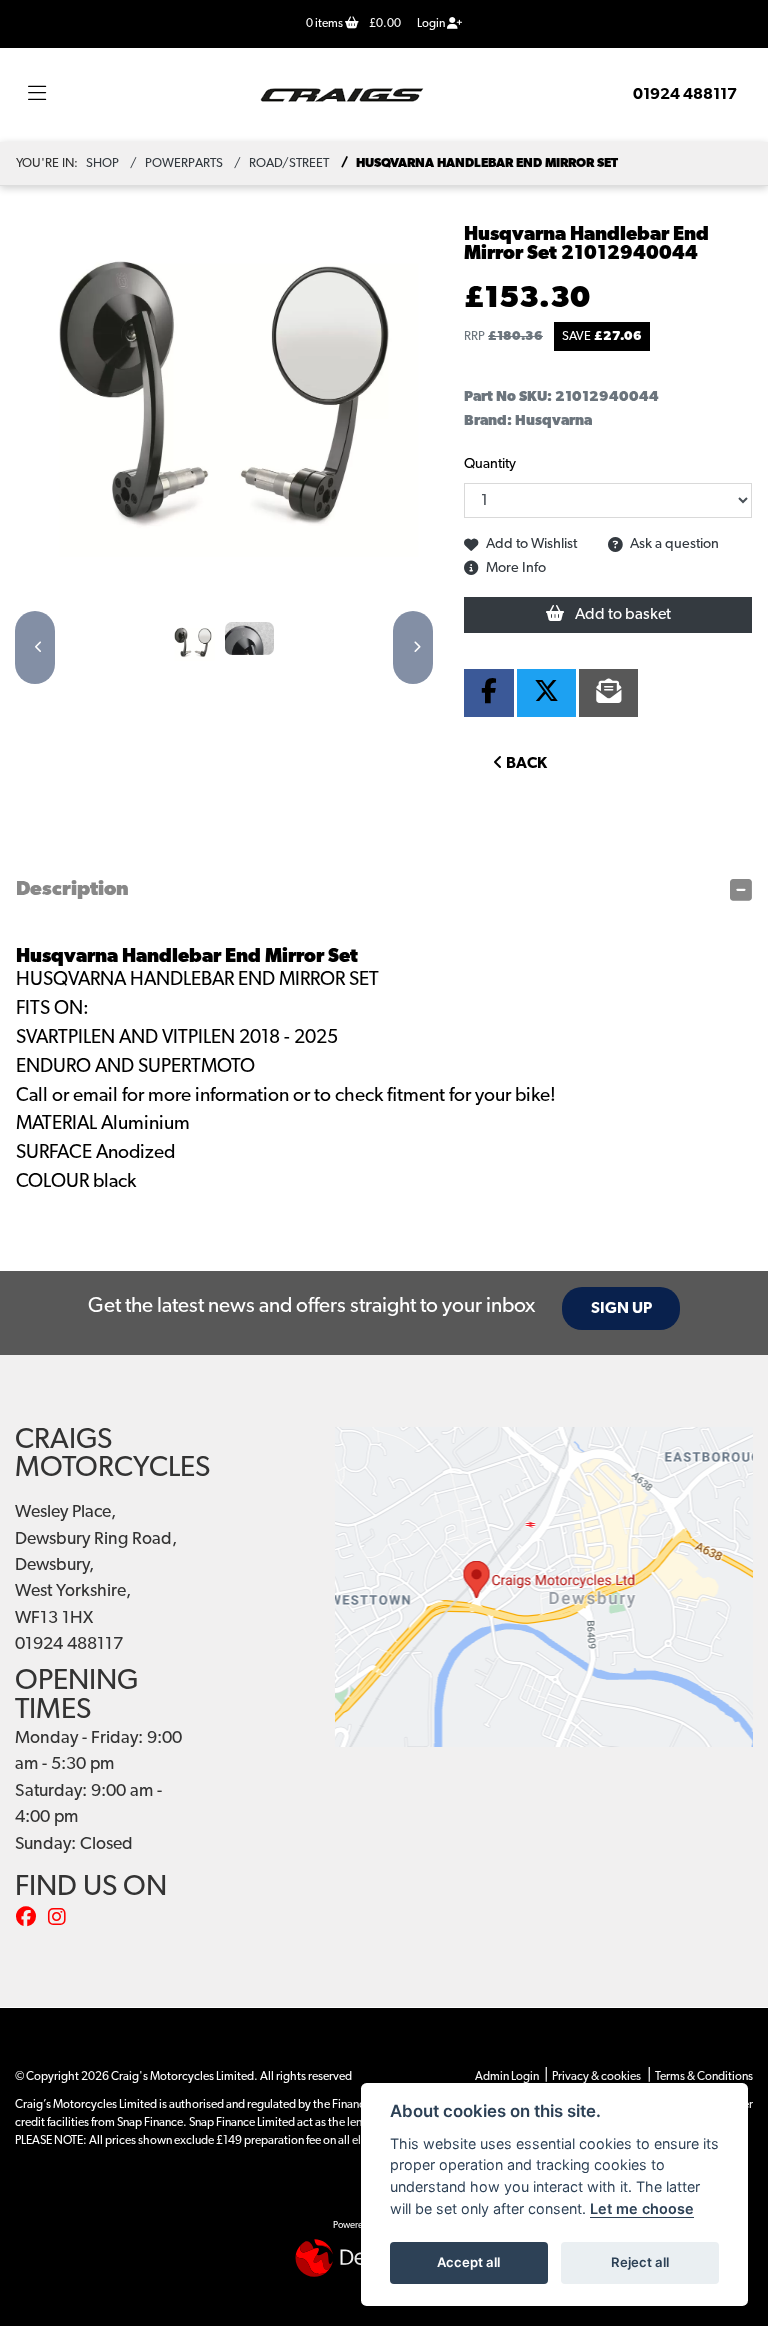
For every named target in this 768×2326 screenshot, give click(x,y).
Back (525, 764)
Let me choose (642, 2208)
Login (432, 24)
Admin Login (507, 2077)
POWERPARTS (184, 163)
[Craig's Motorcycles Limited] (342, 95)
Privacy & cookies (596, 2077)
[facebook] (31, 1919)
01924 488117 (685, 95)
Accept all (468, 2262)
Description (72, 890)
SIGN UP (621, 1309)
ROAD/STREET (289, 163)
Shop (102, 163)
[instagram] (62, 1919)
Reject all (640, 2262)
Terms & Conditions (704, 2077)
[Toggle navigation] (37, 95)
